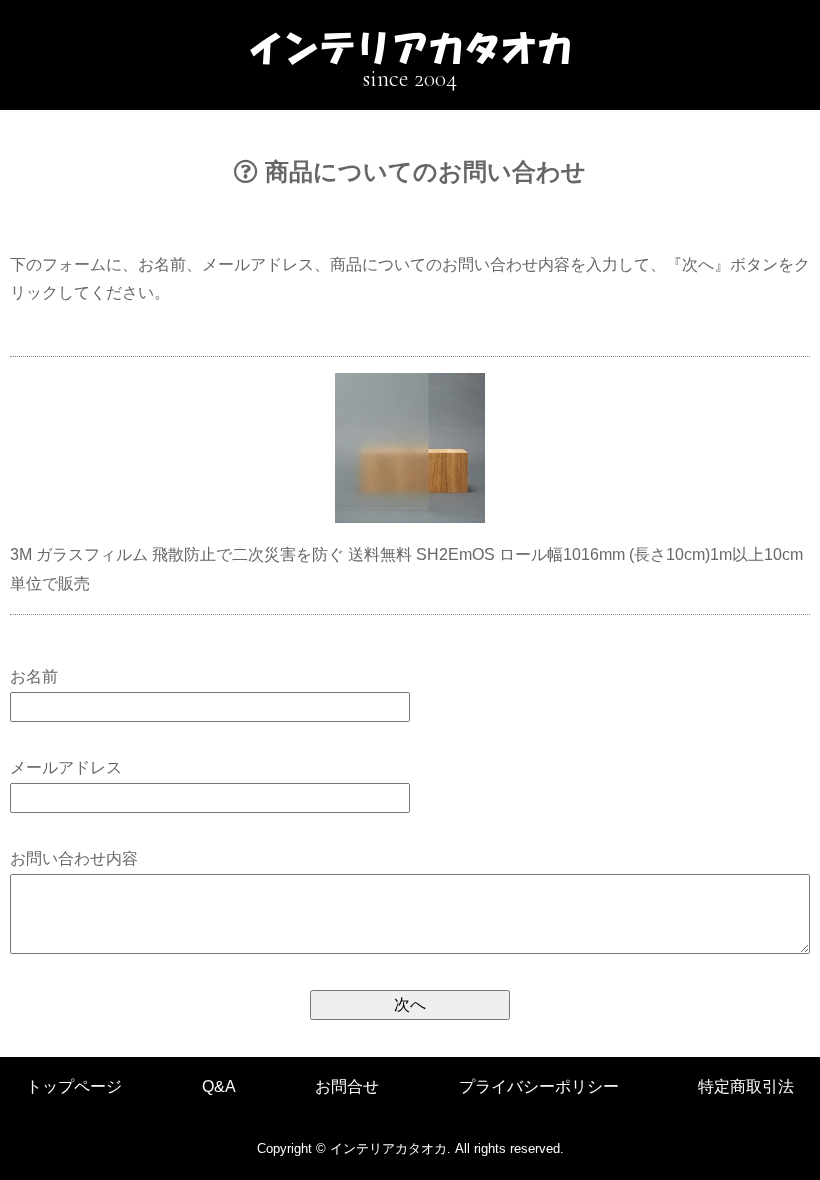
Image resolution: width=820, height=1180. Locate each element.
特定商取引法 (746, 1086)
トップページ (74, 1086)
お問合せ (347, 1086)
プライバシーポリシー (539, 1086)
